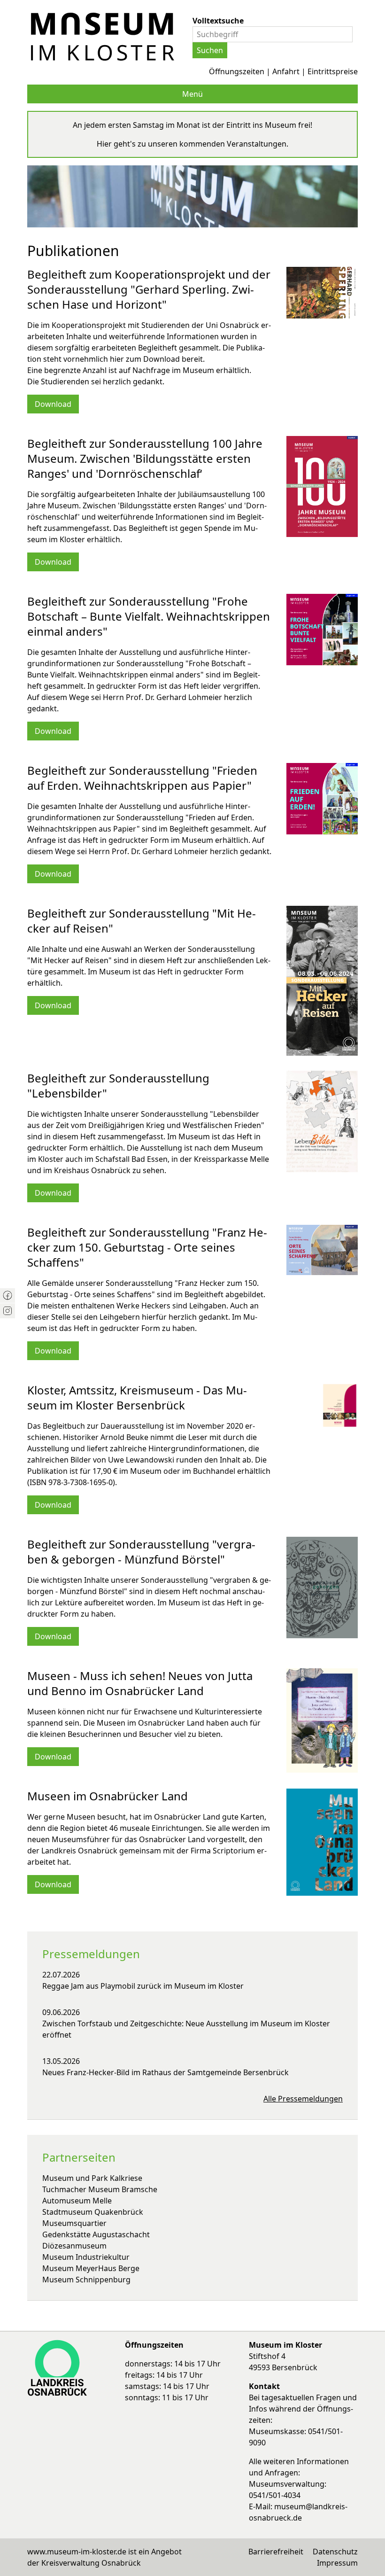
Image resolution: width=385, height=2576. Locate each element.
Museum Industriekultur (86, 2257)
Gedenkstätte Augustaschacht (96, 2234)
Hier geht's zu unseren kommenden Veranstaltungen (192, 144)
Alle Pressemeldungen (303, 2099)
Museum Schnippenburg (86, 2280)
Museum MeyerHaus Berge (91, 2268)
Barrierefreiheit (276, 2552)
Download (53, 404)
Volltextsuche (218, 21)
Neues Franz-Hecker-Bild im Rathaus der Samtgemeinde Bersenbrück (166, 2072)
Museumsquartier (74, 2223)
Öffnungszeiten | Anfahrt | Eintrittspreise (283, 71)
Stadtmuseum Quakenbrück (93, 2212)
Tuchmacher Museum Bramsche (100, 2189)
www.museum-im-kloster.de (77, 2552)
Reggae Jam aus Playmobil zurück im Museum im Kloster (143, 1986)
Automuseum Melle (77, 2201)
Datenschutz (335, 2552)
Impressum (337, 2563)
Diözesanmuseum (74, 2246)
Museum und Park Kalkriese (92, 2178)
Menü (192, 94)
